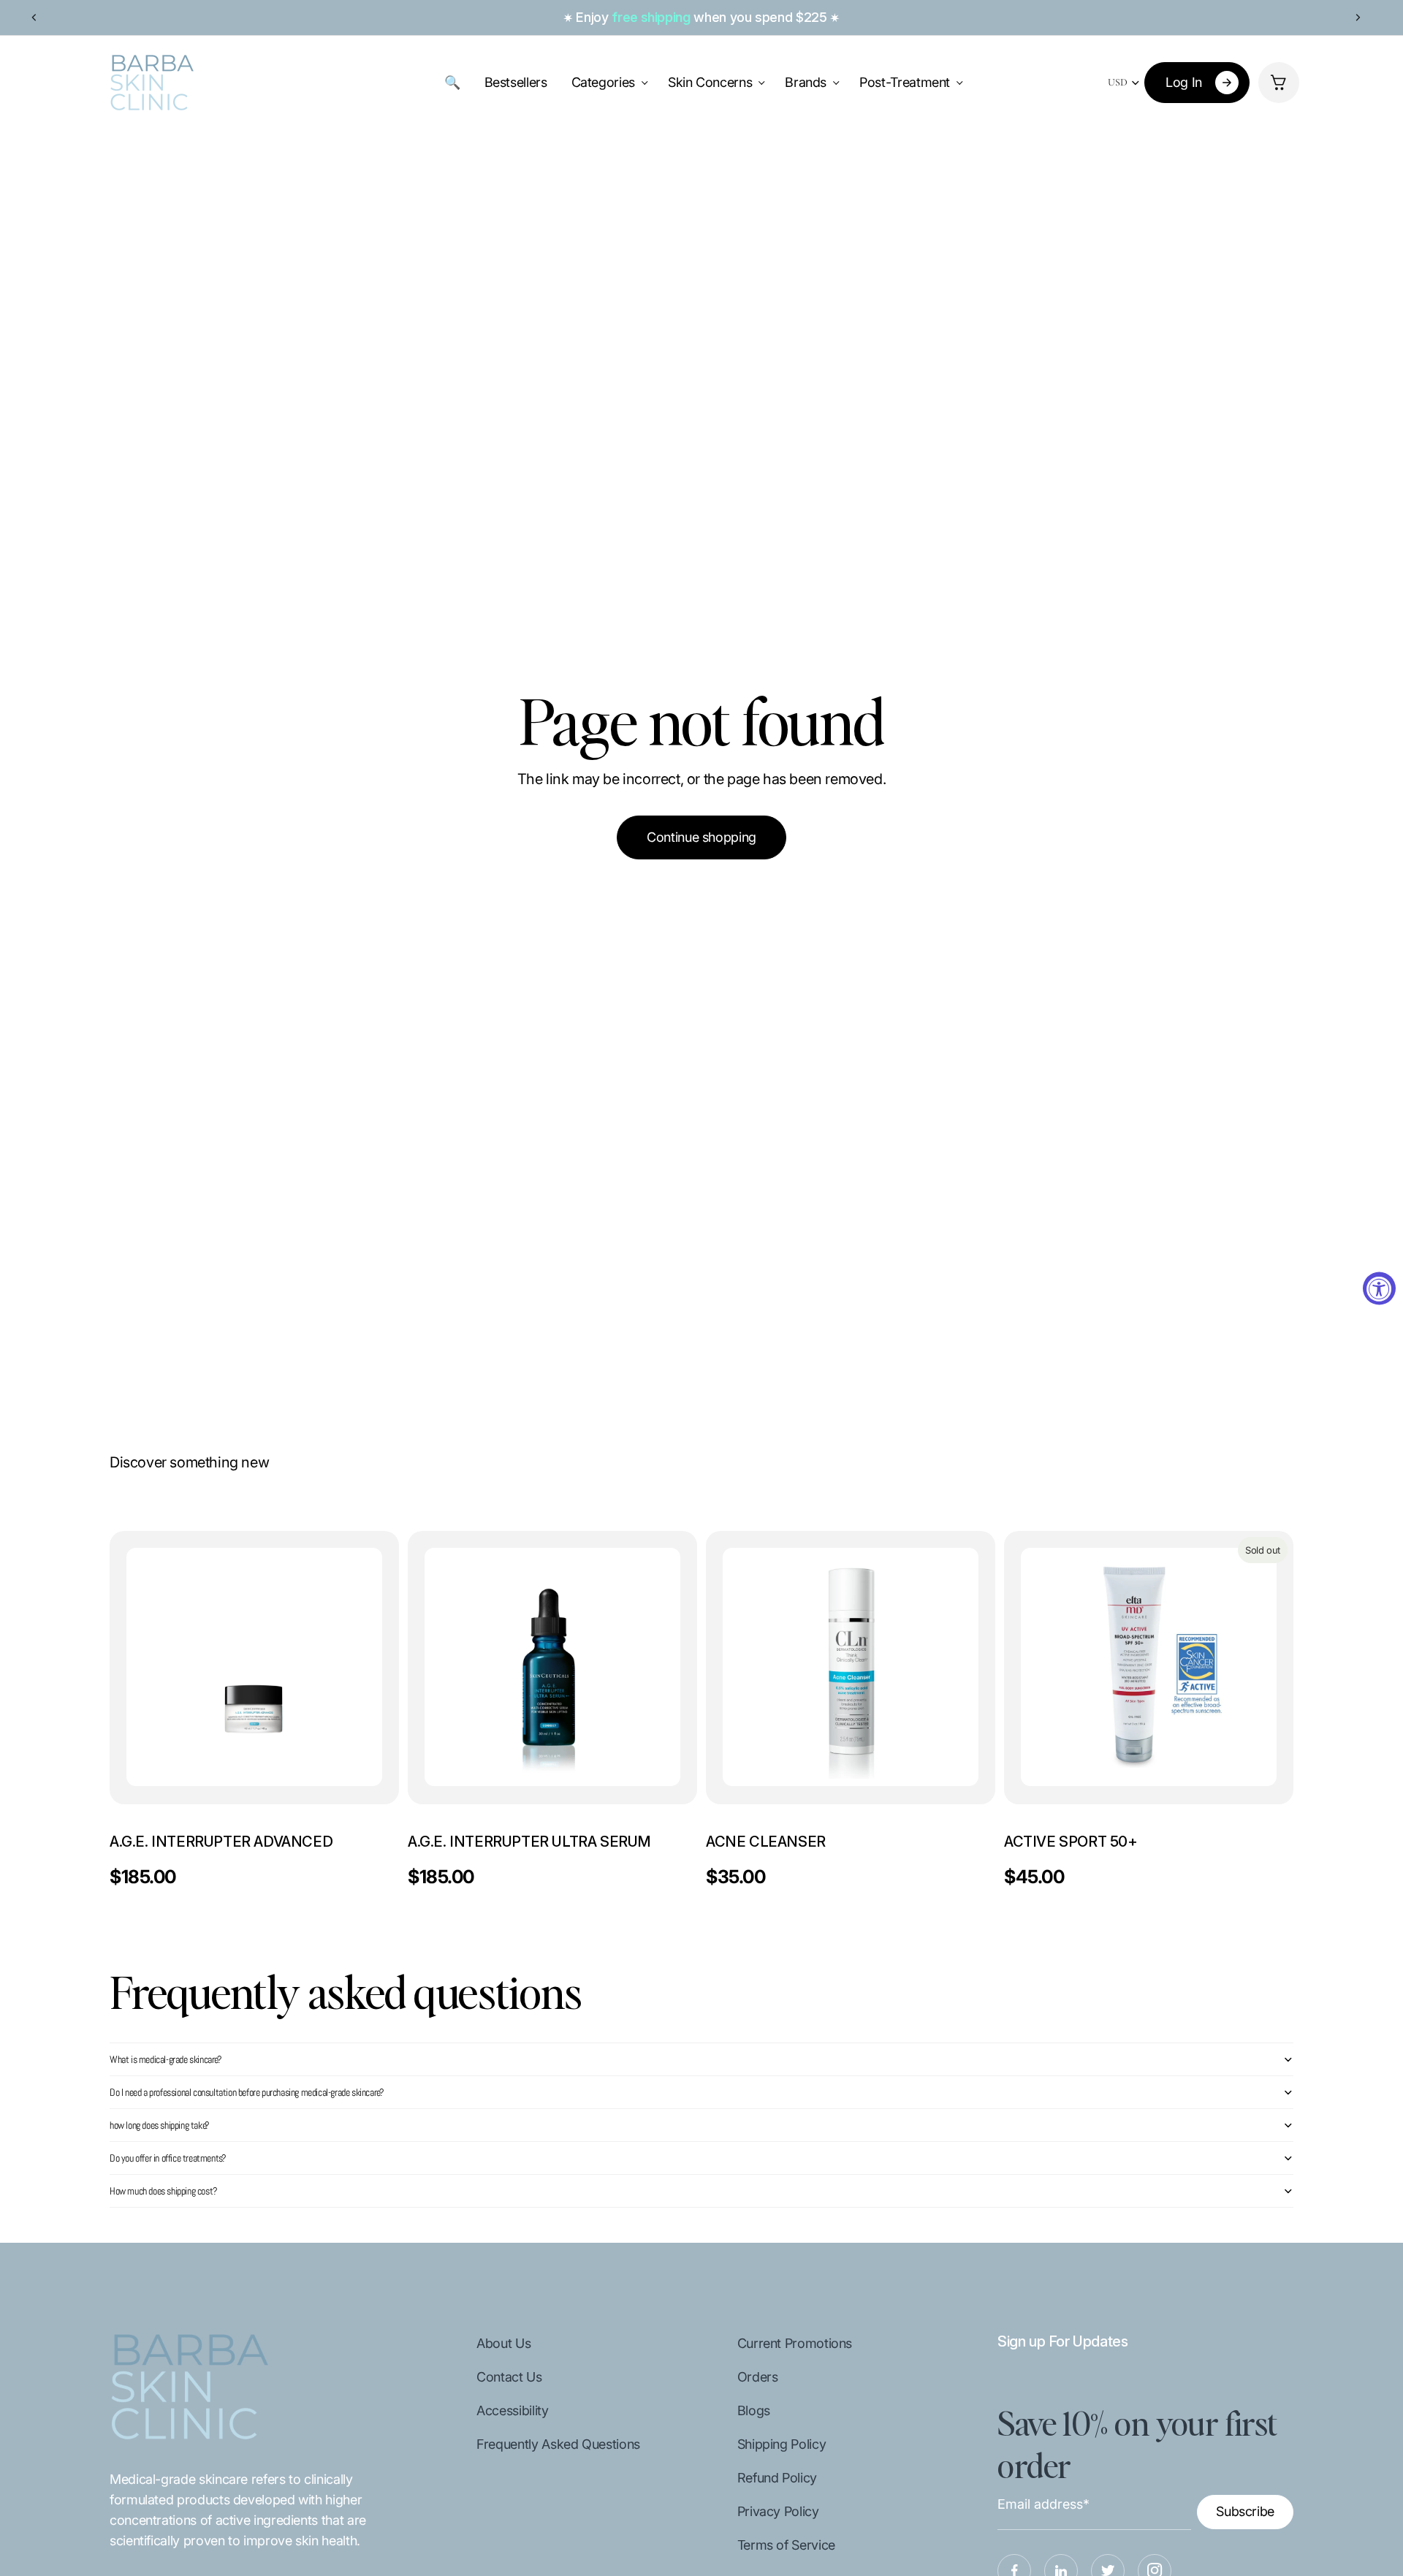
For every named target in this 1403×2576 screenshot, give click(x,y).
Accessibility (512, 2410)
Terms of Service (786, 2545)
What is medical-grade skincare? (166, 2059)
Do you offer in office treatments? (168, 2158)
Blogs (754, 2410)
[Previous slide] (34, 18)
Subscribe (1245, 2511)
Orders (758, 2377)
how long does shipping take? (160, 2125)
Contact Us (509, 2377)
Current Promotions (795, 2343)
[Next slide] (1358, 18)
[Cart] (1279, 83)
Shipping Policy (782, 2444)
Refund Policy (777, 2478)
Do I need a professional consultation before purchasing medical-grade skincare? (247, 2092)
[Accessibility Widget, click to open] (1379, 1288)
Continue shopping (701, 837)
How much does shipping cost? (164, 2191)
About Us (503, 2343)
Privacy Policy (778, 2511)
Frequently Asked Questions (558, 2444)
